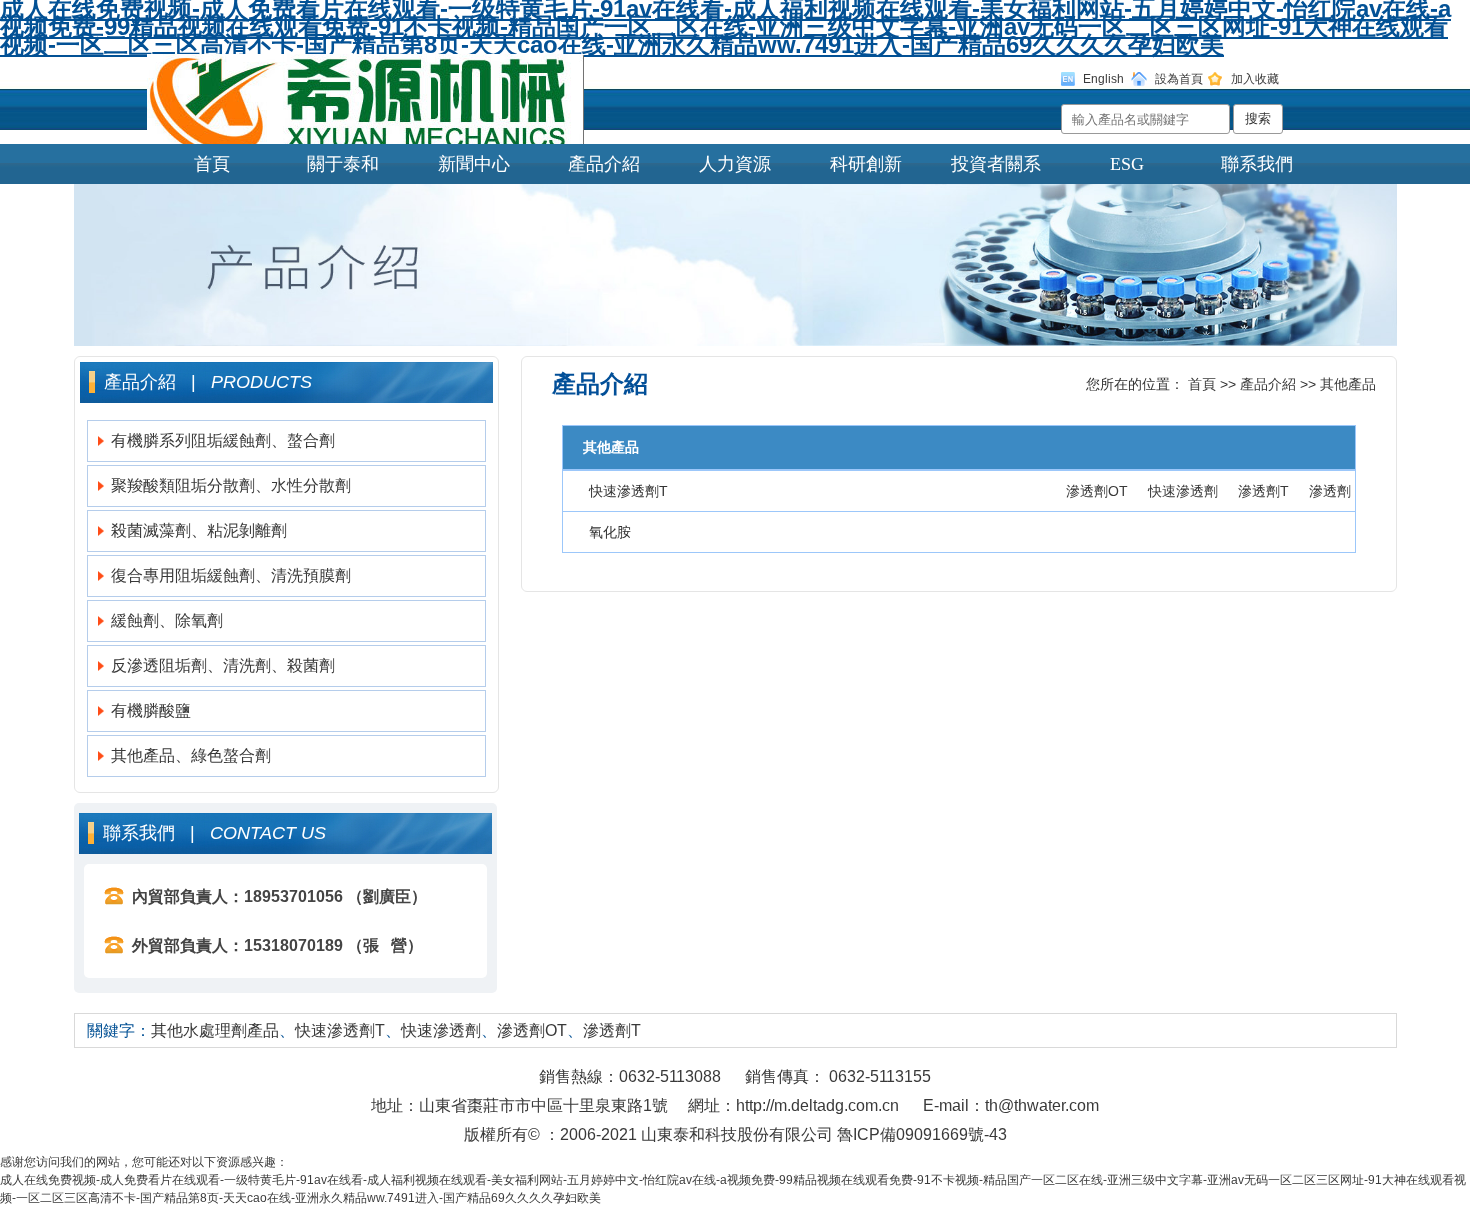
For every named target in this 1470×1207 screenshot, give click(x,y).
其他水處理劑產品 (215, 1030)
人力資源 (735, 164)
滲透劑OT (1097, 491)
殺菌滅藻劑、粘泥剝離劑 (199, 530)
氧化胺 (610, 532)
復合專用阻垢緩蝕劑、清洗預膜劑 (231, 575)
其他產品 (1348, 384)
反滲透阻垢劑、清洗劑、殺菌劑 (223, 665)
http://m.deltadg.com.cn (817, 1105)
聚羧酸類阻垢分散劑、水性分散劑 (231, 485)
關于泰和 (343, 164)
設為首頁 (1179, 79)
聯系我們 (1257, 164)
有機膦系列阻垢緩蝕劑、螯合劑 (223, 440)
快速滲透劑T (628, 491)
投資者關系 (996, 164)
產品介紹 (604, 164)
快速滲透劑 (1183, 491)
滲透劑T (1263, 491)
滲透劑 (1330, 491)
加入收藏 (1255, 79)
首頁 (212, 164)
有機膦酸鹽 (151, 710)
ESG (1127, 164)
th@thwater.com (1042, 1105)
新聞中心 (474, 164)
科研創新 (866, 164)
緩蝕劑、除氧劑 (167, 620)
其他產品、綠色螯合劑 (191, 755)
